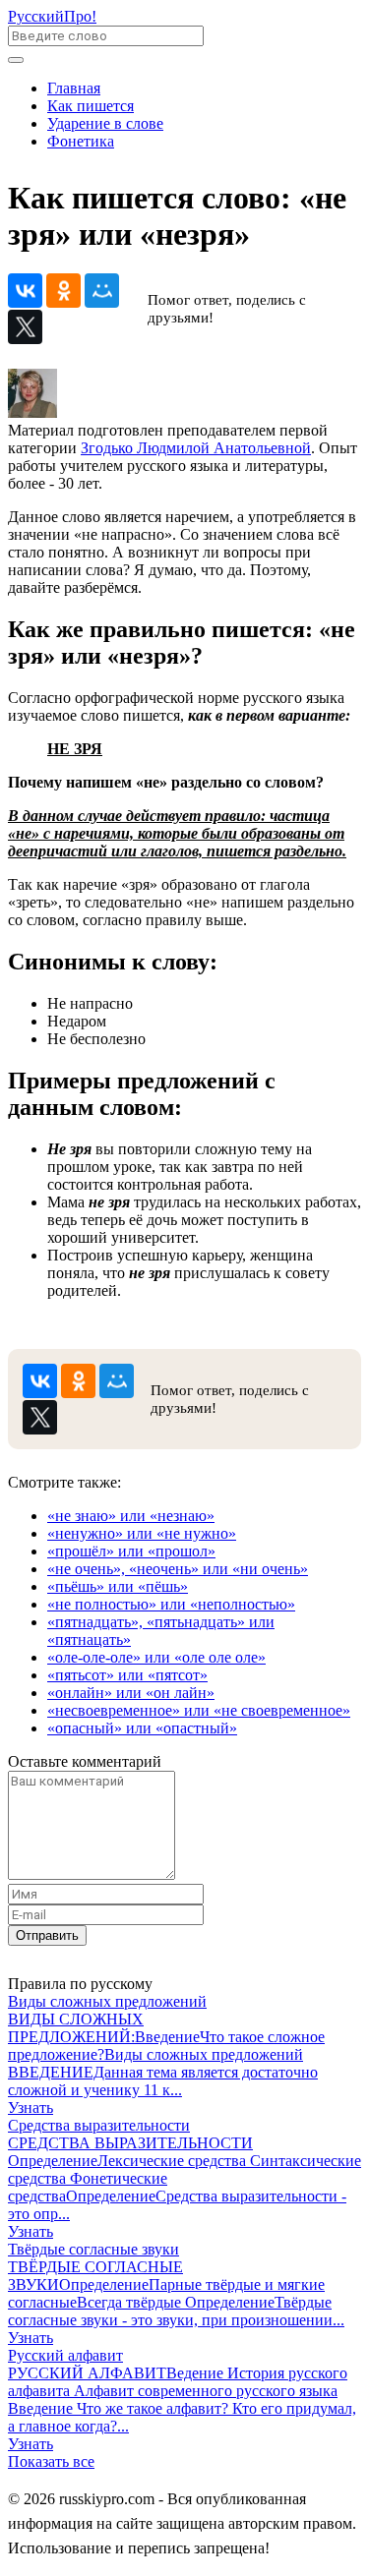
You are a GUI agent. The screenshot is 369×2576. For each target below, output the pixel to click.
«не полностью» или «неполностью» (171, 1604)
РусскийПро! (52, 16)
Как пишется (91, 106)
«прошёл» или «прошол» (131, 1551)
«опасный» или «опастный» (142, 1728)
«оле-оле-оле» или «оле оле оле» (156, 1657)
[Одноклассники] (63, 291)
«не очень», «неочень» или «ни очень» (178, 1569)
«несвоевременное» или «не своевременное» (199, 1710)
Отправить (47, 1935)
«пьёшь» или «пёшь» (118, 1586)
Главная (74, 88)
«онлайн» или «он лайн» (131, 1693)
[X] (25, 327)
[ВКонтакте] (25, 291)
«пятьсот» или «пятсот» (127, 1675)
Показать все (51, 2461)
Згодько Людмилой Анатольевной (196, 448)
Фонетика (81, 141)
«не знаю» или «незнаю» (131, 1516)
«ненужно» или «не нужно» (142, 1533)
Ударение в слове (105, 123)
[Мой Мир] (102, 291)
